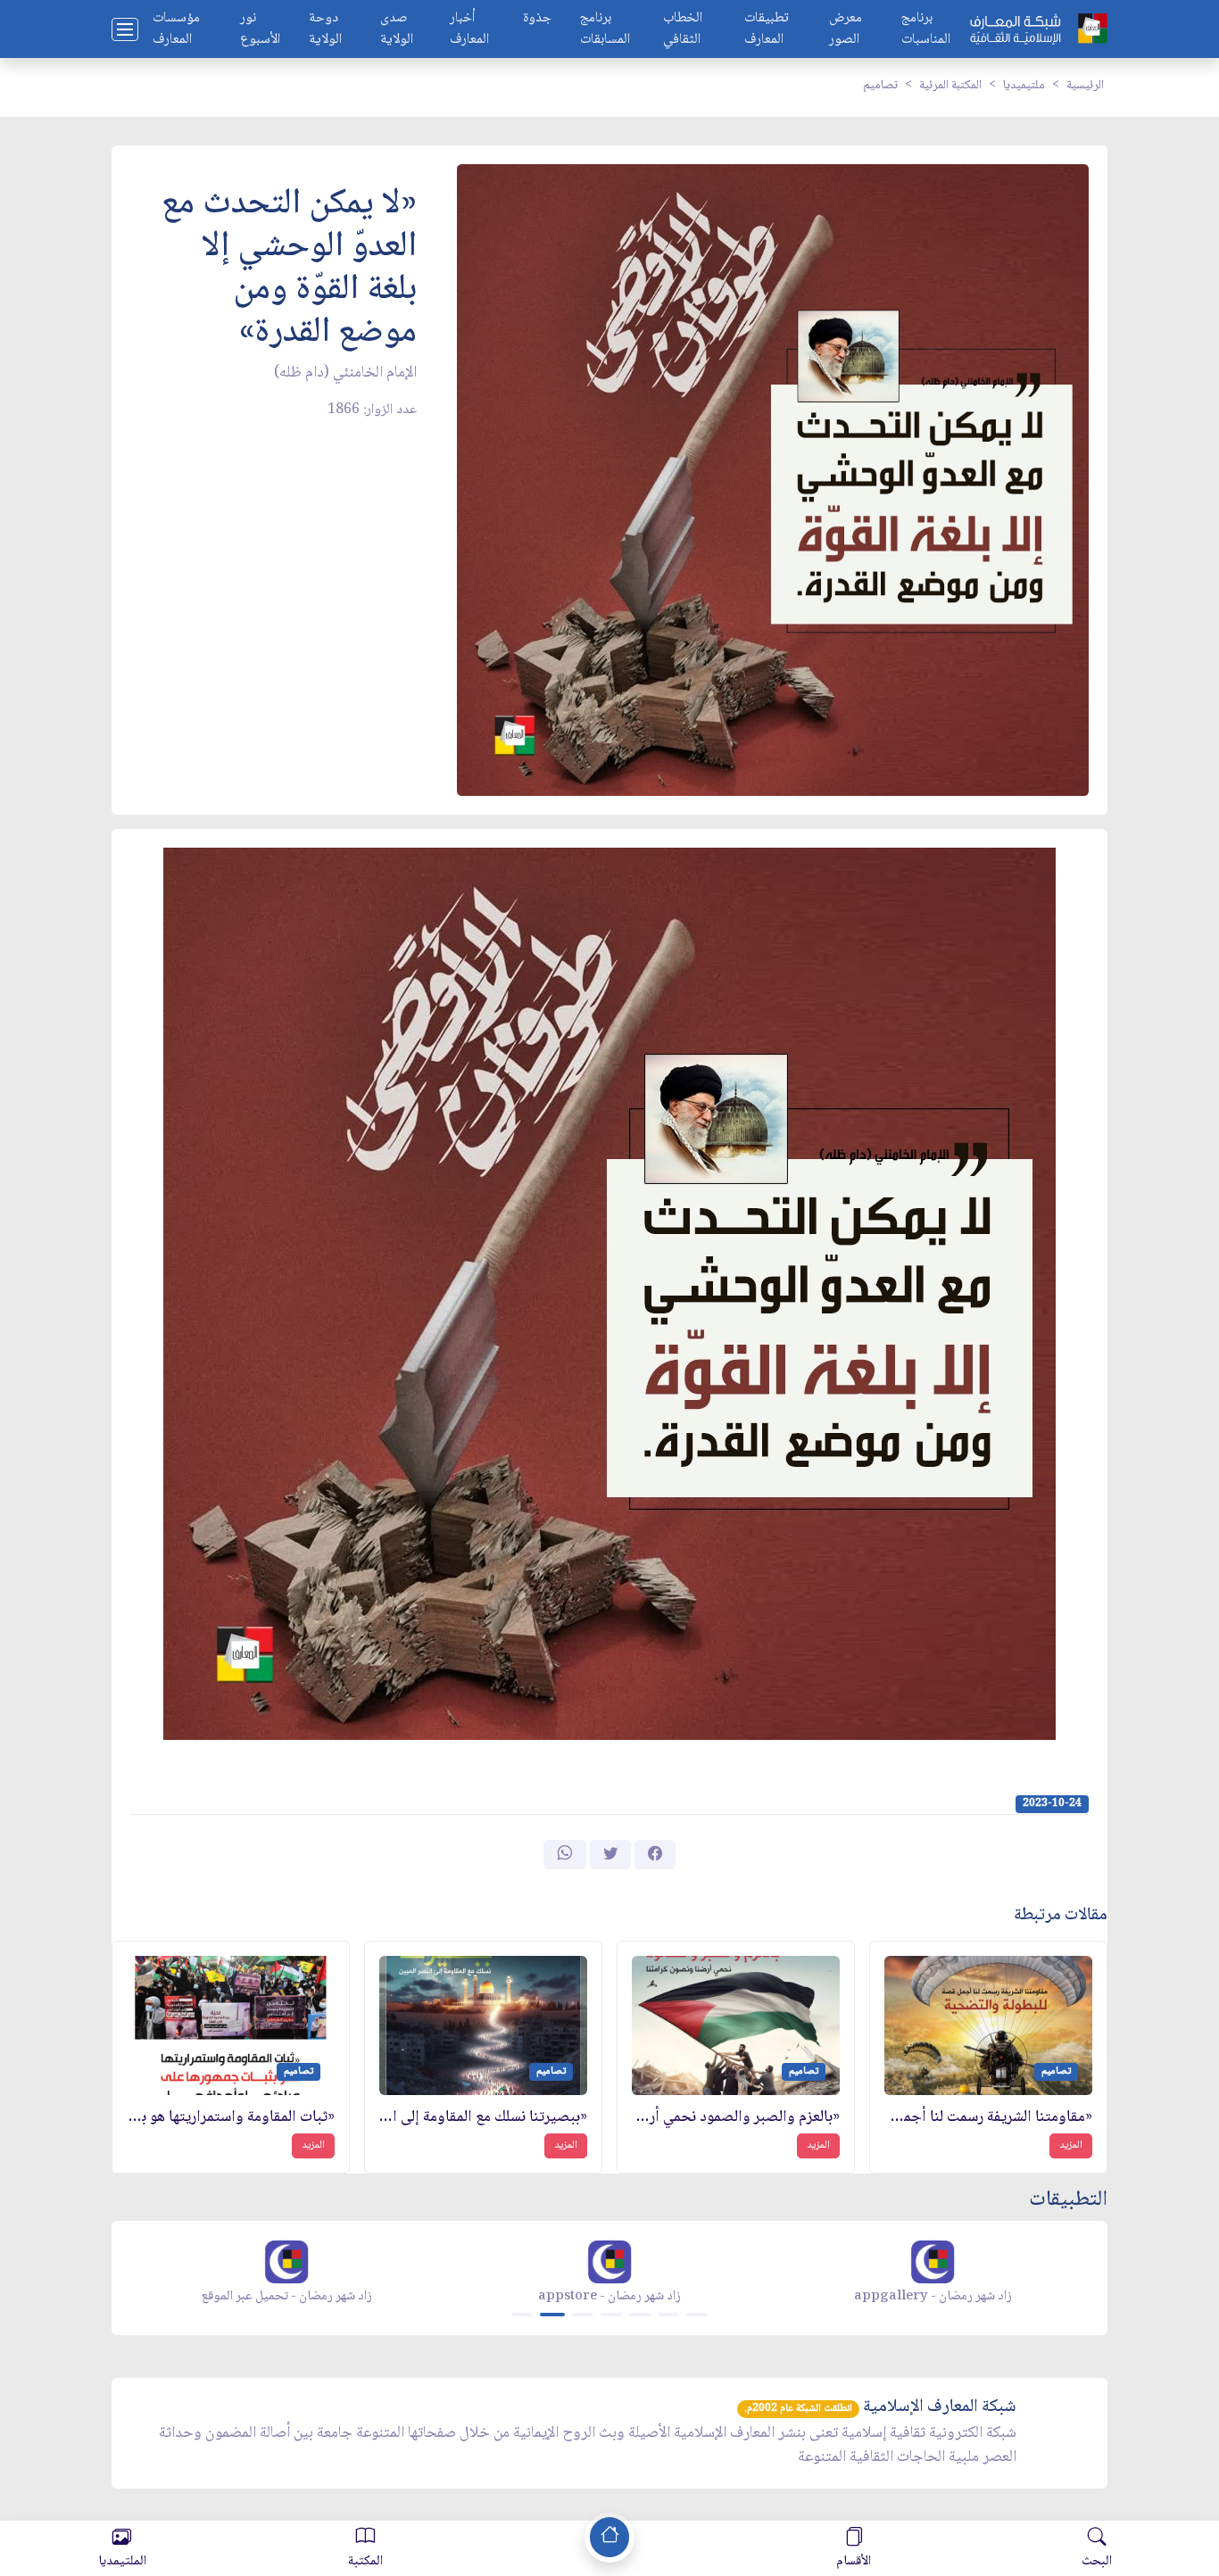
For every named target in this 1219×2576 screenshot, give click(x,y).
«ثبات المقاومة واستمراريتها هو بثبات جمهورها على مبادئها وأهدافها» (231, 2118)
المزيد (1071, 2145)
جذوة (537, 19)
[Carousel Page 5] (640, 2315)
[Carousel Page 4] (611, 2315)
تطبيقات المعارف (767, 29)
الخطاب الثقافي (683, 29)
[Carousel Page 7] (697, 2315)
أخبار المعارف (469, 29)
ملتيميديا (1024, 86)
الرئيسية (1085, 86)
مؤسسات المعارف (176, 29)
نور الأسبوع (260, 29)
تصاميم (880, 86)
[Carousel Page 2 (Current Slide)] (552, 2315)
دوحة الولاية (325, 29)
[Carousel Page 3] (583, 2315)
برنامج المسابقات (605, 29)
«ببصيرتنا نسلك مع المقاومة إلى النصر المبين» (483, 2118)
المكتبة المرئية (950, 86)
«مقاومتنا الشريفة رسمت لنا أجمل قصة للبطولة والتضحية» (988, 2118)
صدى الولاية (397, 29)
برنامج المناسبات (926, 29)
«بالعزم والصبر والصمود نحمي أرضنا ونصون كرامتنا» (736, 2118)
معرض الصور (846, 29)
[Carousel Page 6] (668, 2315)
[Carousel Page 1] (522, 2315)
